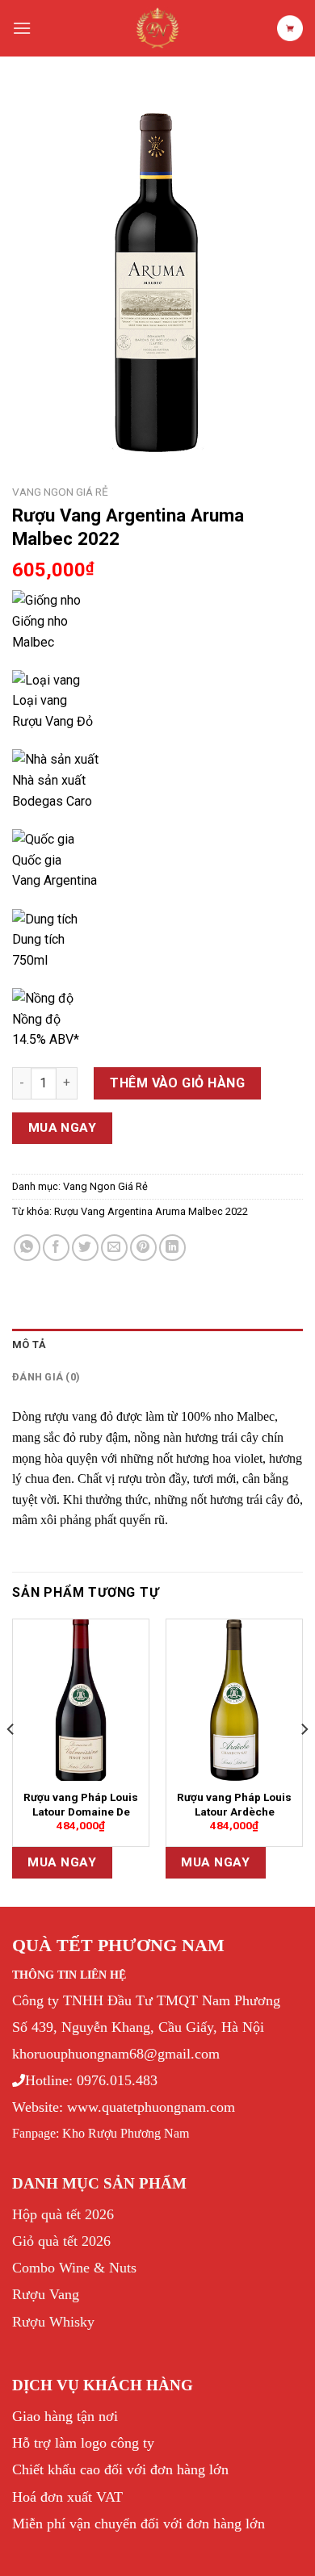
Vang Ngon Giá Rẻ (60, 492)
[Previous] (11, 1761)
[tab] (157, 1345)
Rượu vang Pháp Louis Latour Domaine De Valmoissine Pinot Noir (81, 1811)
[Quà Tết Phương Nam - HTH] (157, 28)
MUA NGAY (63, 1128)
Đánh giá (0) (46, 1377)
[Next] (304, 1761)
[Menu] (22, 28)
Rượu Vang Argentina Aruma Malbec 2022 (151, 1211)
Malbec (33, 642)
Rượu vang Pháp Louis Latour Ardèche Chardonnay (234, 1811)
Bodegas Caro (52, 801)
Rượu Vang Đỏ (52, 721)
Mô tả (29, 1345)
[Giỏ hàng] (290, 28)
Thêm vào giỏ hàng (177, 1083)
